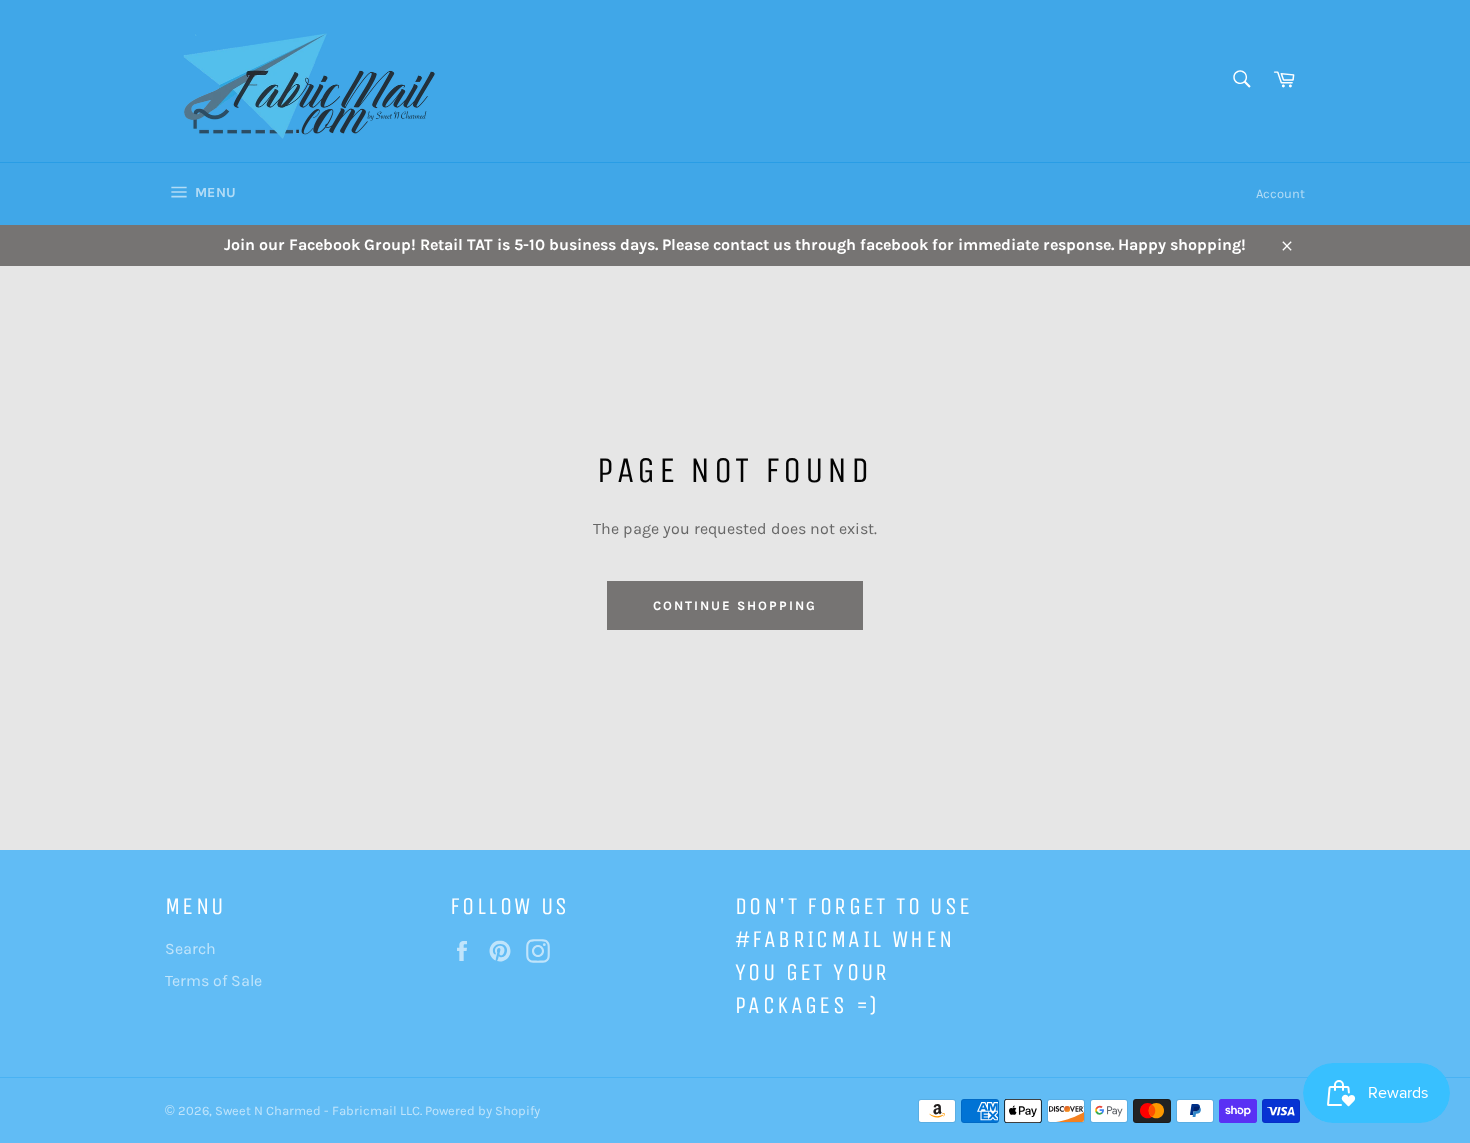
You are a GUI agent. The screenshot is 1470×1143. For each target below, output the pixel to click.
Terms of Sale (213, 980)
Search (190, 948)
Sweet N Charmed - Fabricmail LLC (317, 1110)
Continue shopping (734, 605)
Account (1280, 193)
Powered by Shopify (482, 1110)
